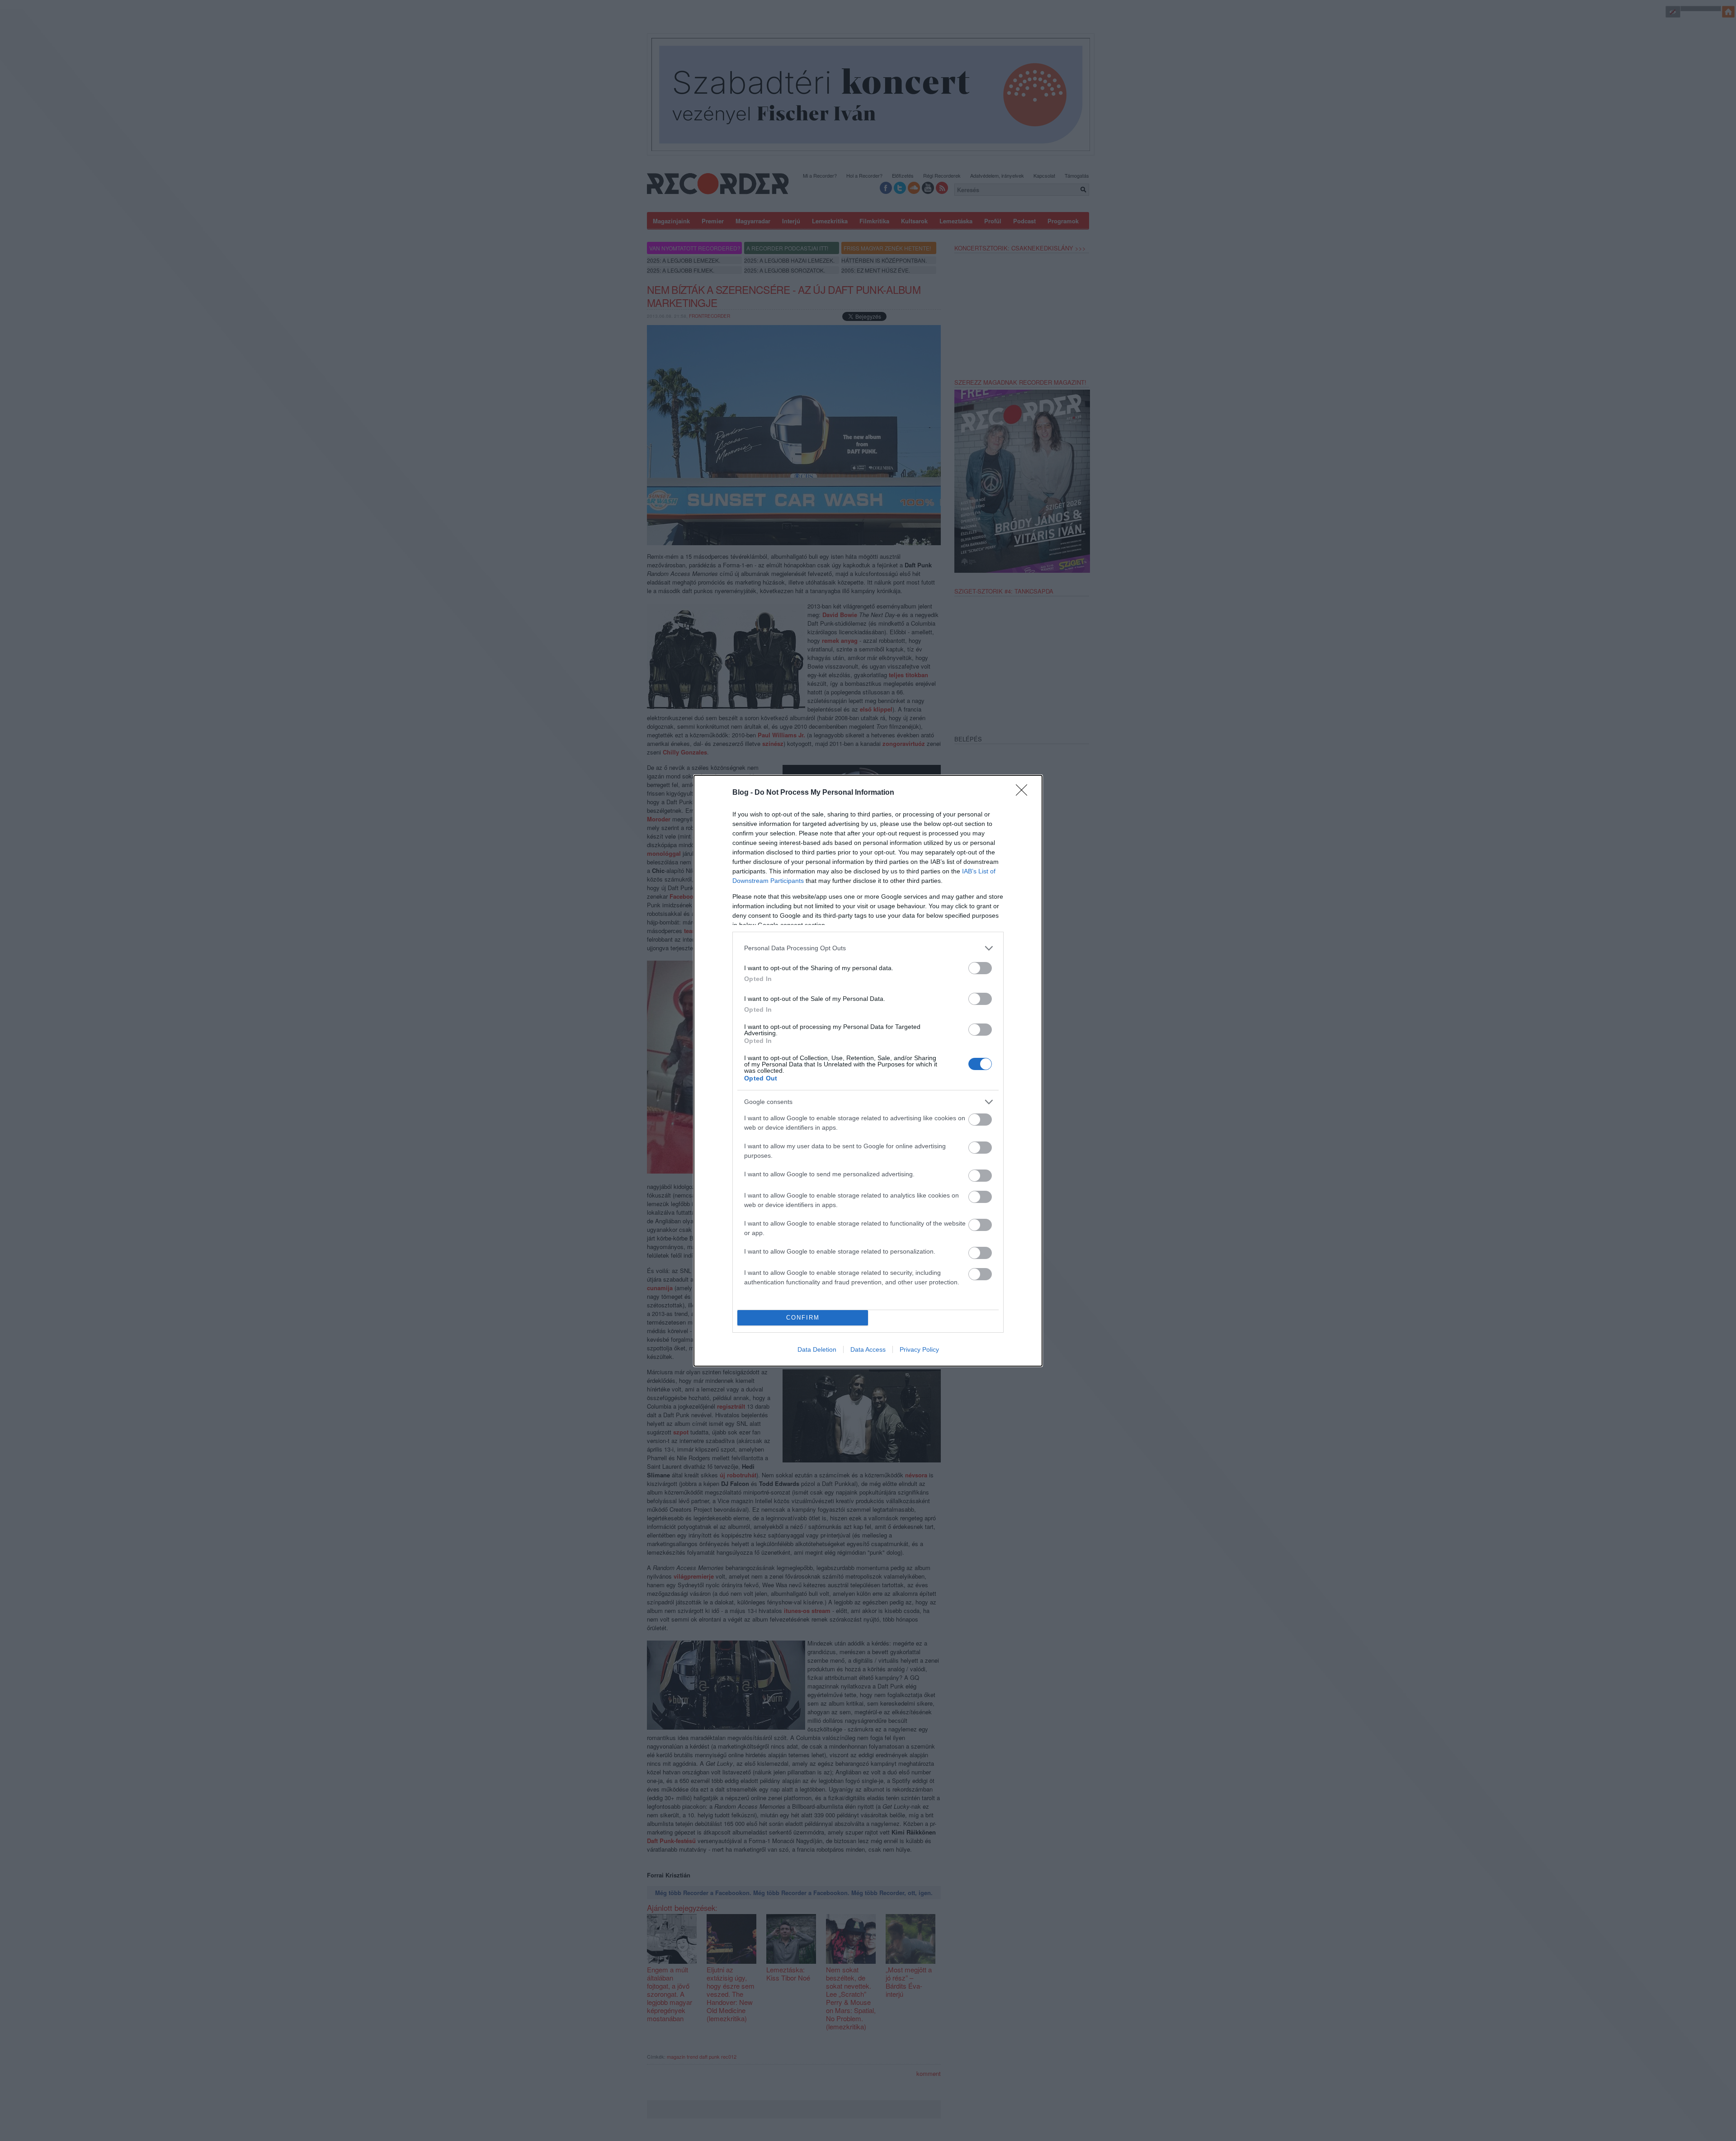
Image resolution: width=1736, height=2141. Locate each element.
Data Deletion (817, 1349)
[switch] (980, 968)
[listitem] (868, 948)
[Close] (1024, 793)
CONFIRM (803, 1318)
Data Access (868, 1349)
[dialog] (868, 1071)
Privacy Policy (919, 1349)
